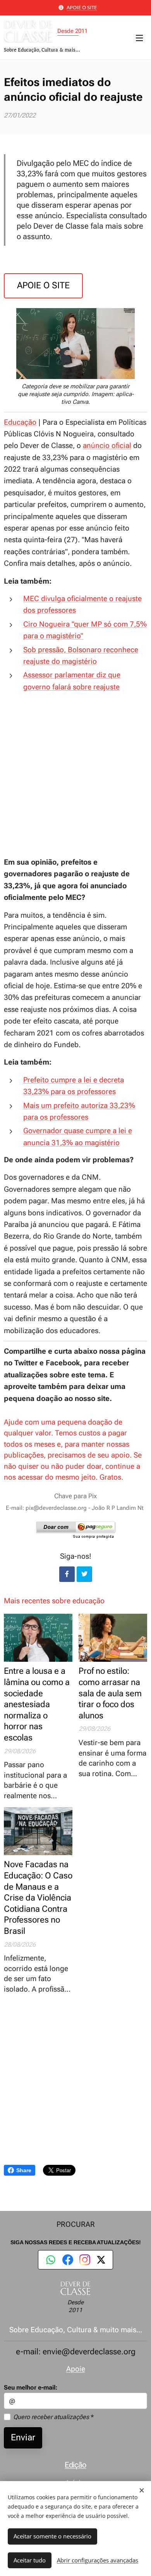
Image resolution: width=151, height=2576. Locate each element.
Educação (20, 422)
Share (24, 2170)
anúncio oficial (107, 445)
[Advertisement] (75, 775)
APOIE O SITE (82, 7)
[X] (101, 2260)
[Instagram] (85, 2260)
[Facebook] (68, 2260)
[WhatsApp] (51, 2260)
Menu (139, 38)
